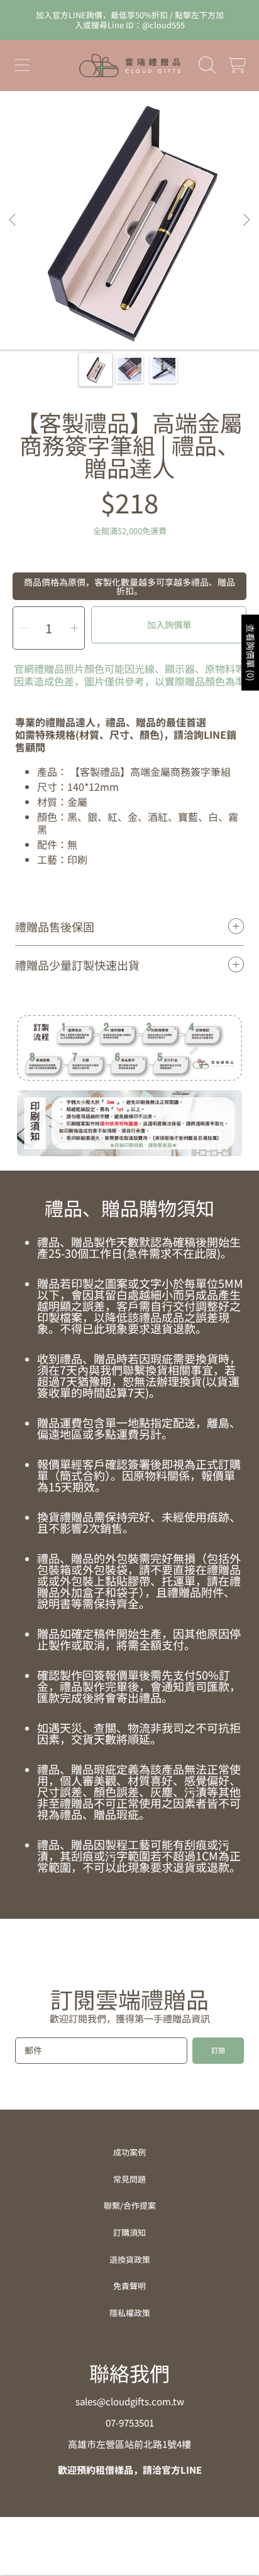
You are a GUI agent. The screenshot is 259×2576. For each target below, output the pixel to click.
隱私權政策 (130, 2313)
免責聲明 (129, 2286)
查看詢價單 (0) (251, 652)
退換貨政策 (130, 2259)
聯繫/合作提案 (130, 2205)
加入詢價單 (169, 624)
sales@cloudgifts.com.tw (130, 2401)
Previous (13, 220)
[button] (22, 65)
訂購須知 (129, 2232)
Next (246, 220)
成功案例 (129, 2152)
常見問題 (129, 2179)
